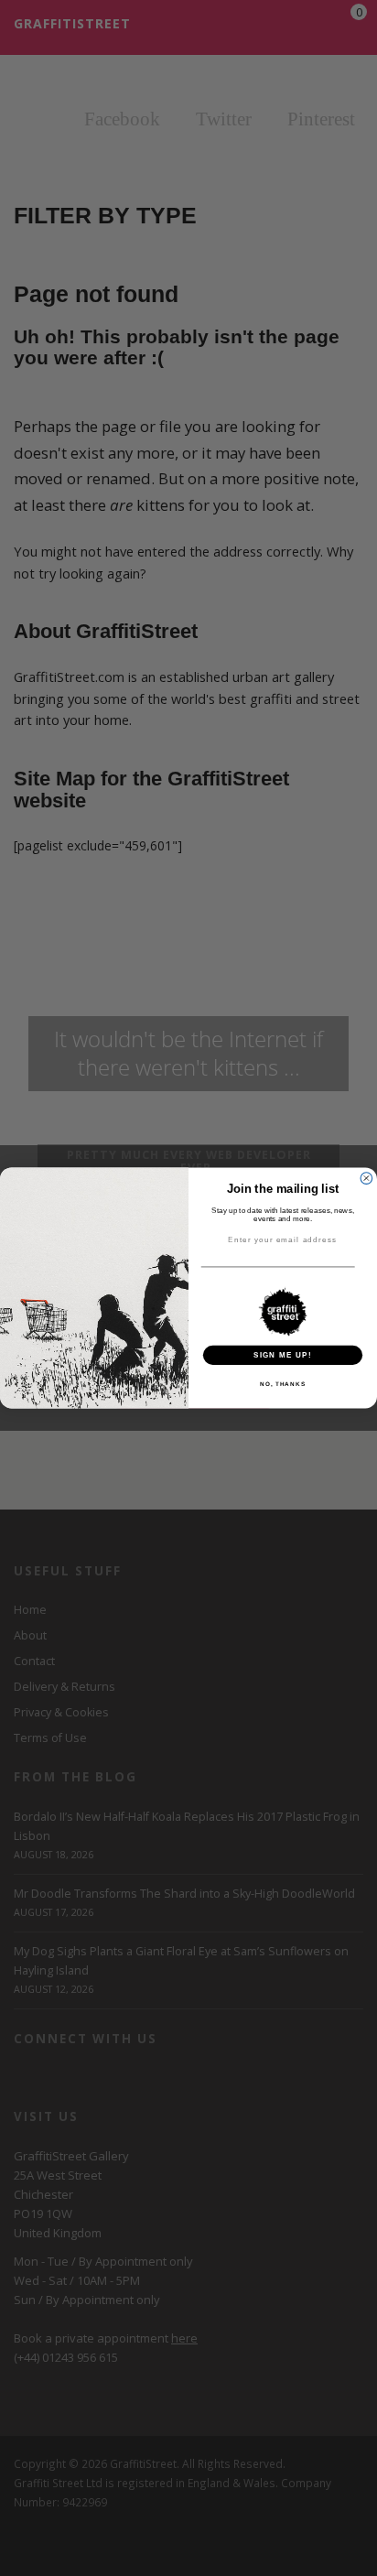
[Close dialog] (366, 1179)
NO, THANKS (283, 1384)
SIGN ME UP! (283, 1355)
